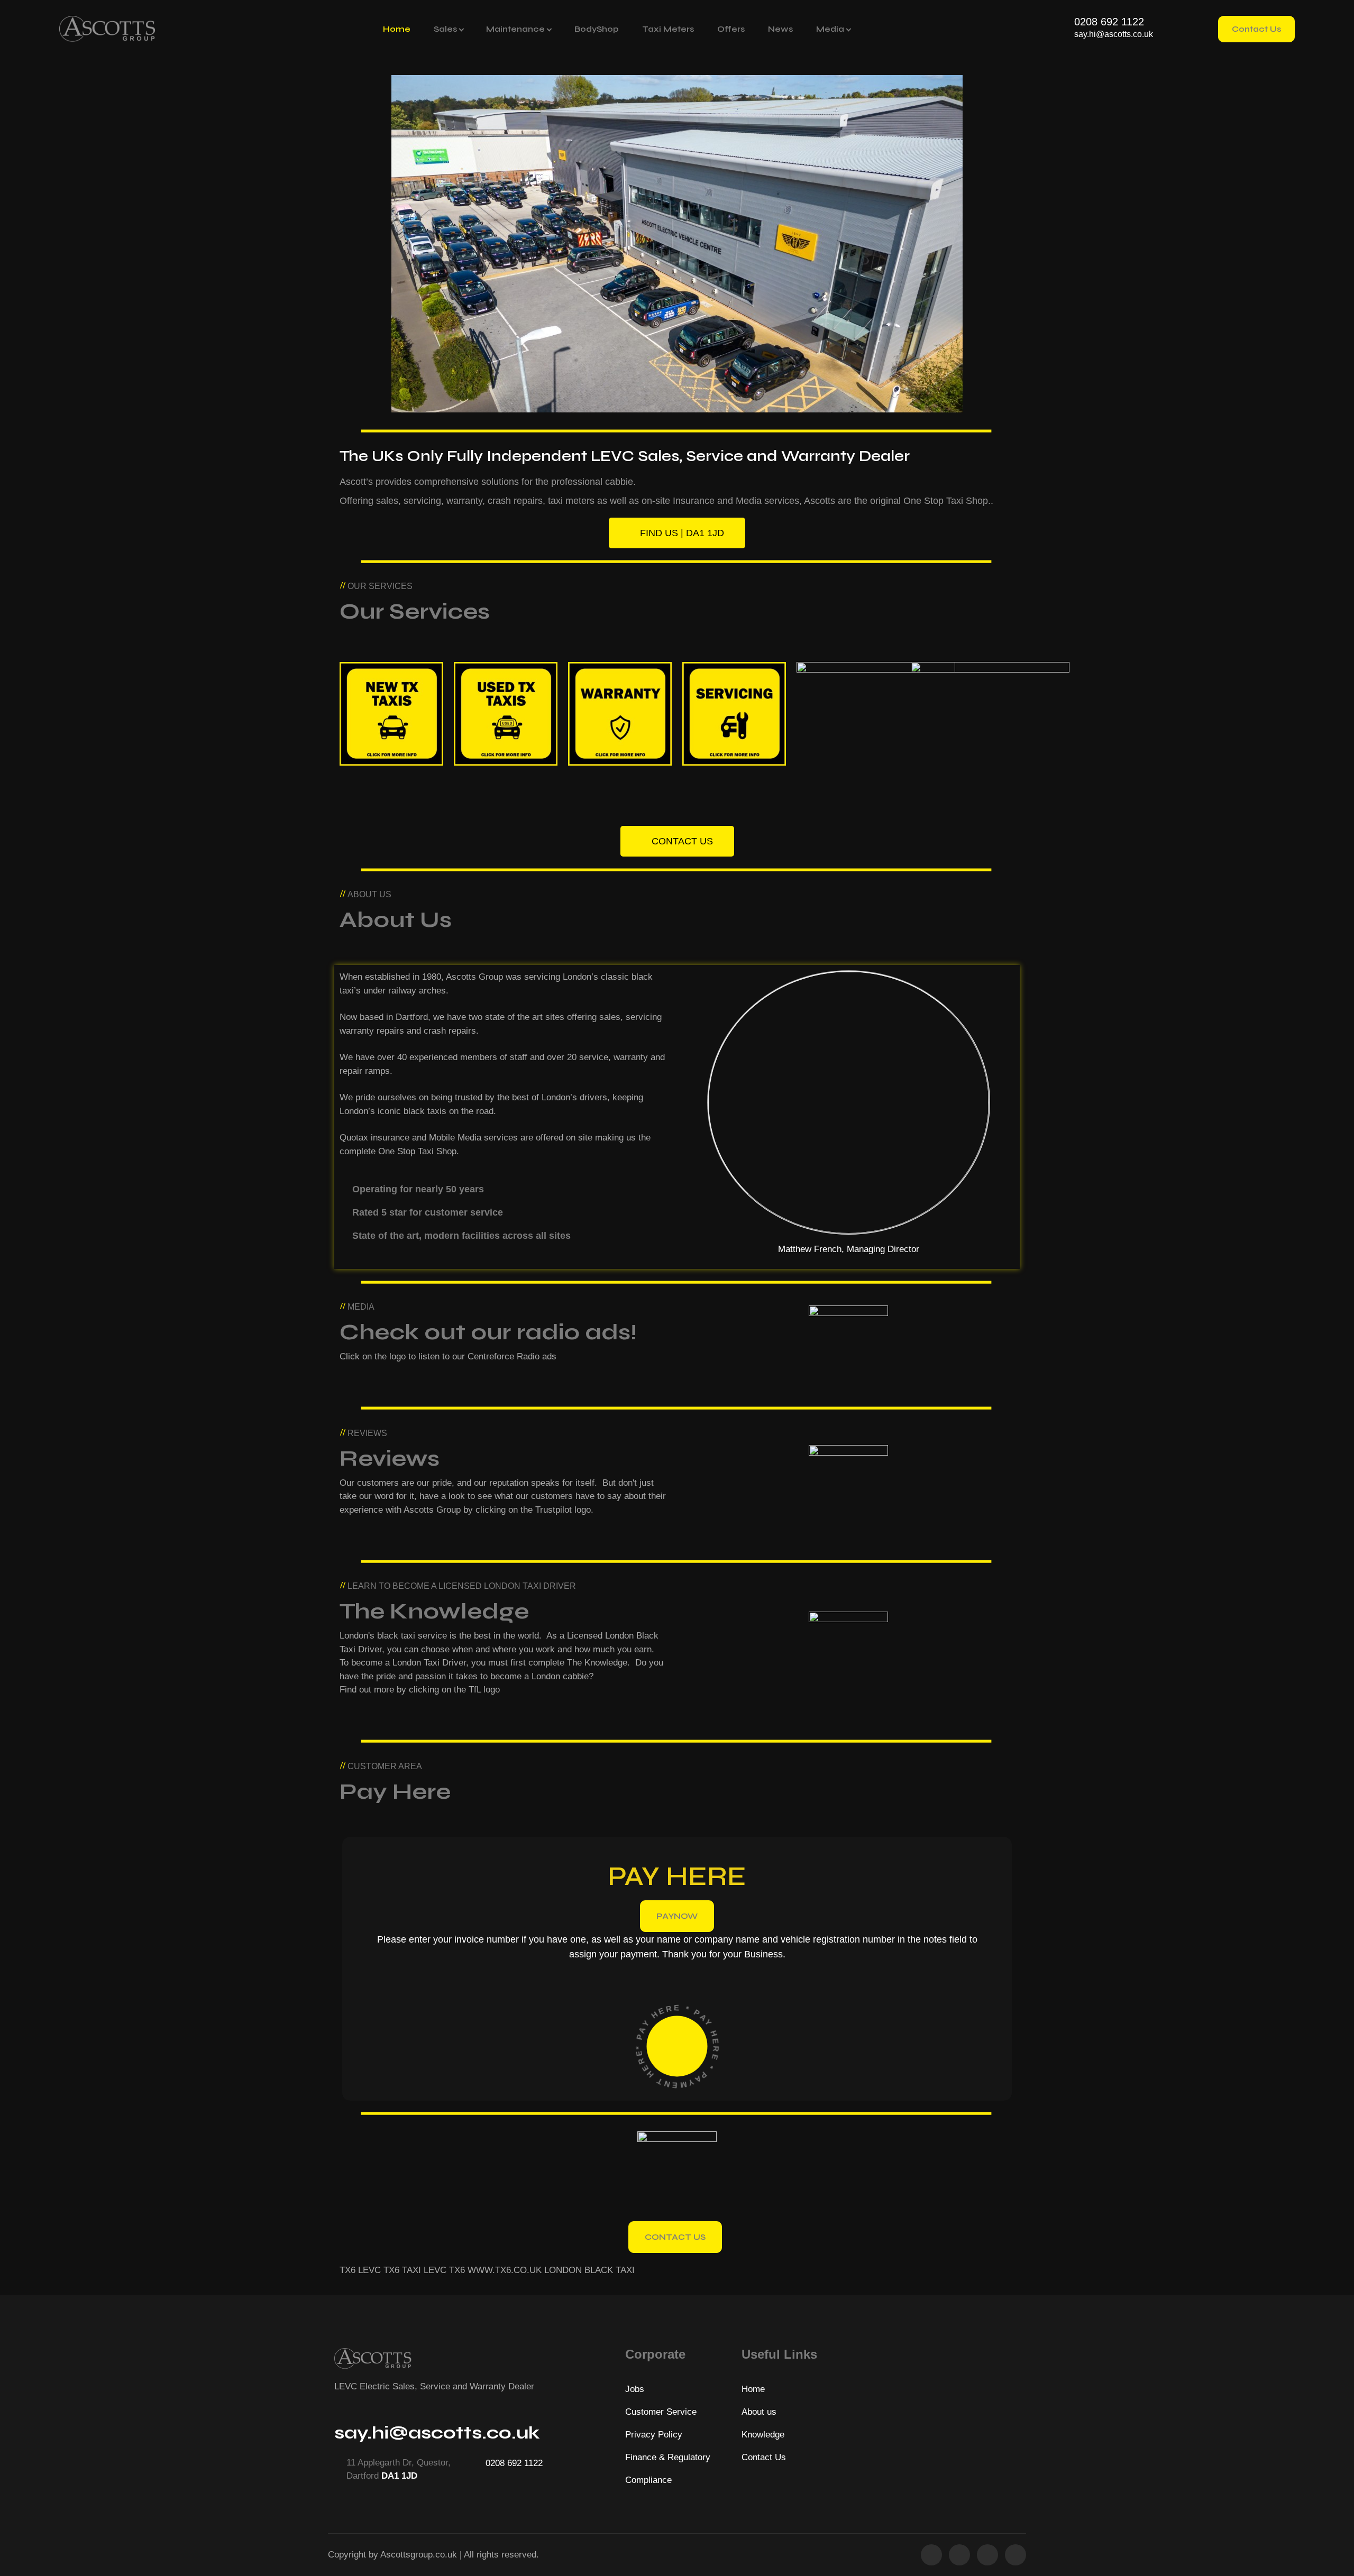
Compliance (648, 2480)
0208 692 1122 (1109, 22)
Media (830, 29)
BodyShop (597, 29)
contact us (675, 2237)
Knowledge (763, 2435)
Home (397, 29)
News (780, 29)
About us (759, 2412)
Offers (731, 29)
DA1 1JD (399, 2476)
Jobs (635, 2389)
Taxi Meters (668, 29)
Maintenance (515, 29)
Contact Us (1256, 29)
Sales (445, 29)
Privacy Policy (654, 2435)
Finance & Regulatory (668, 2457)
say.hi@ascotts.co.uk (1114, 34)
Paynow (677, 1916)
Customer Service (661, 2412)
